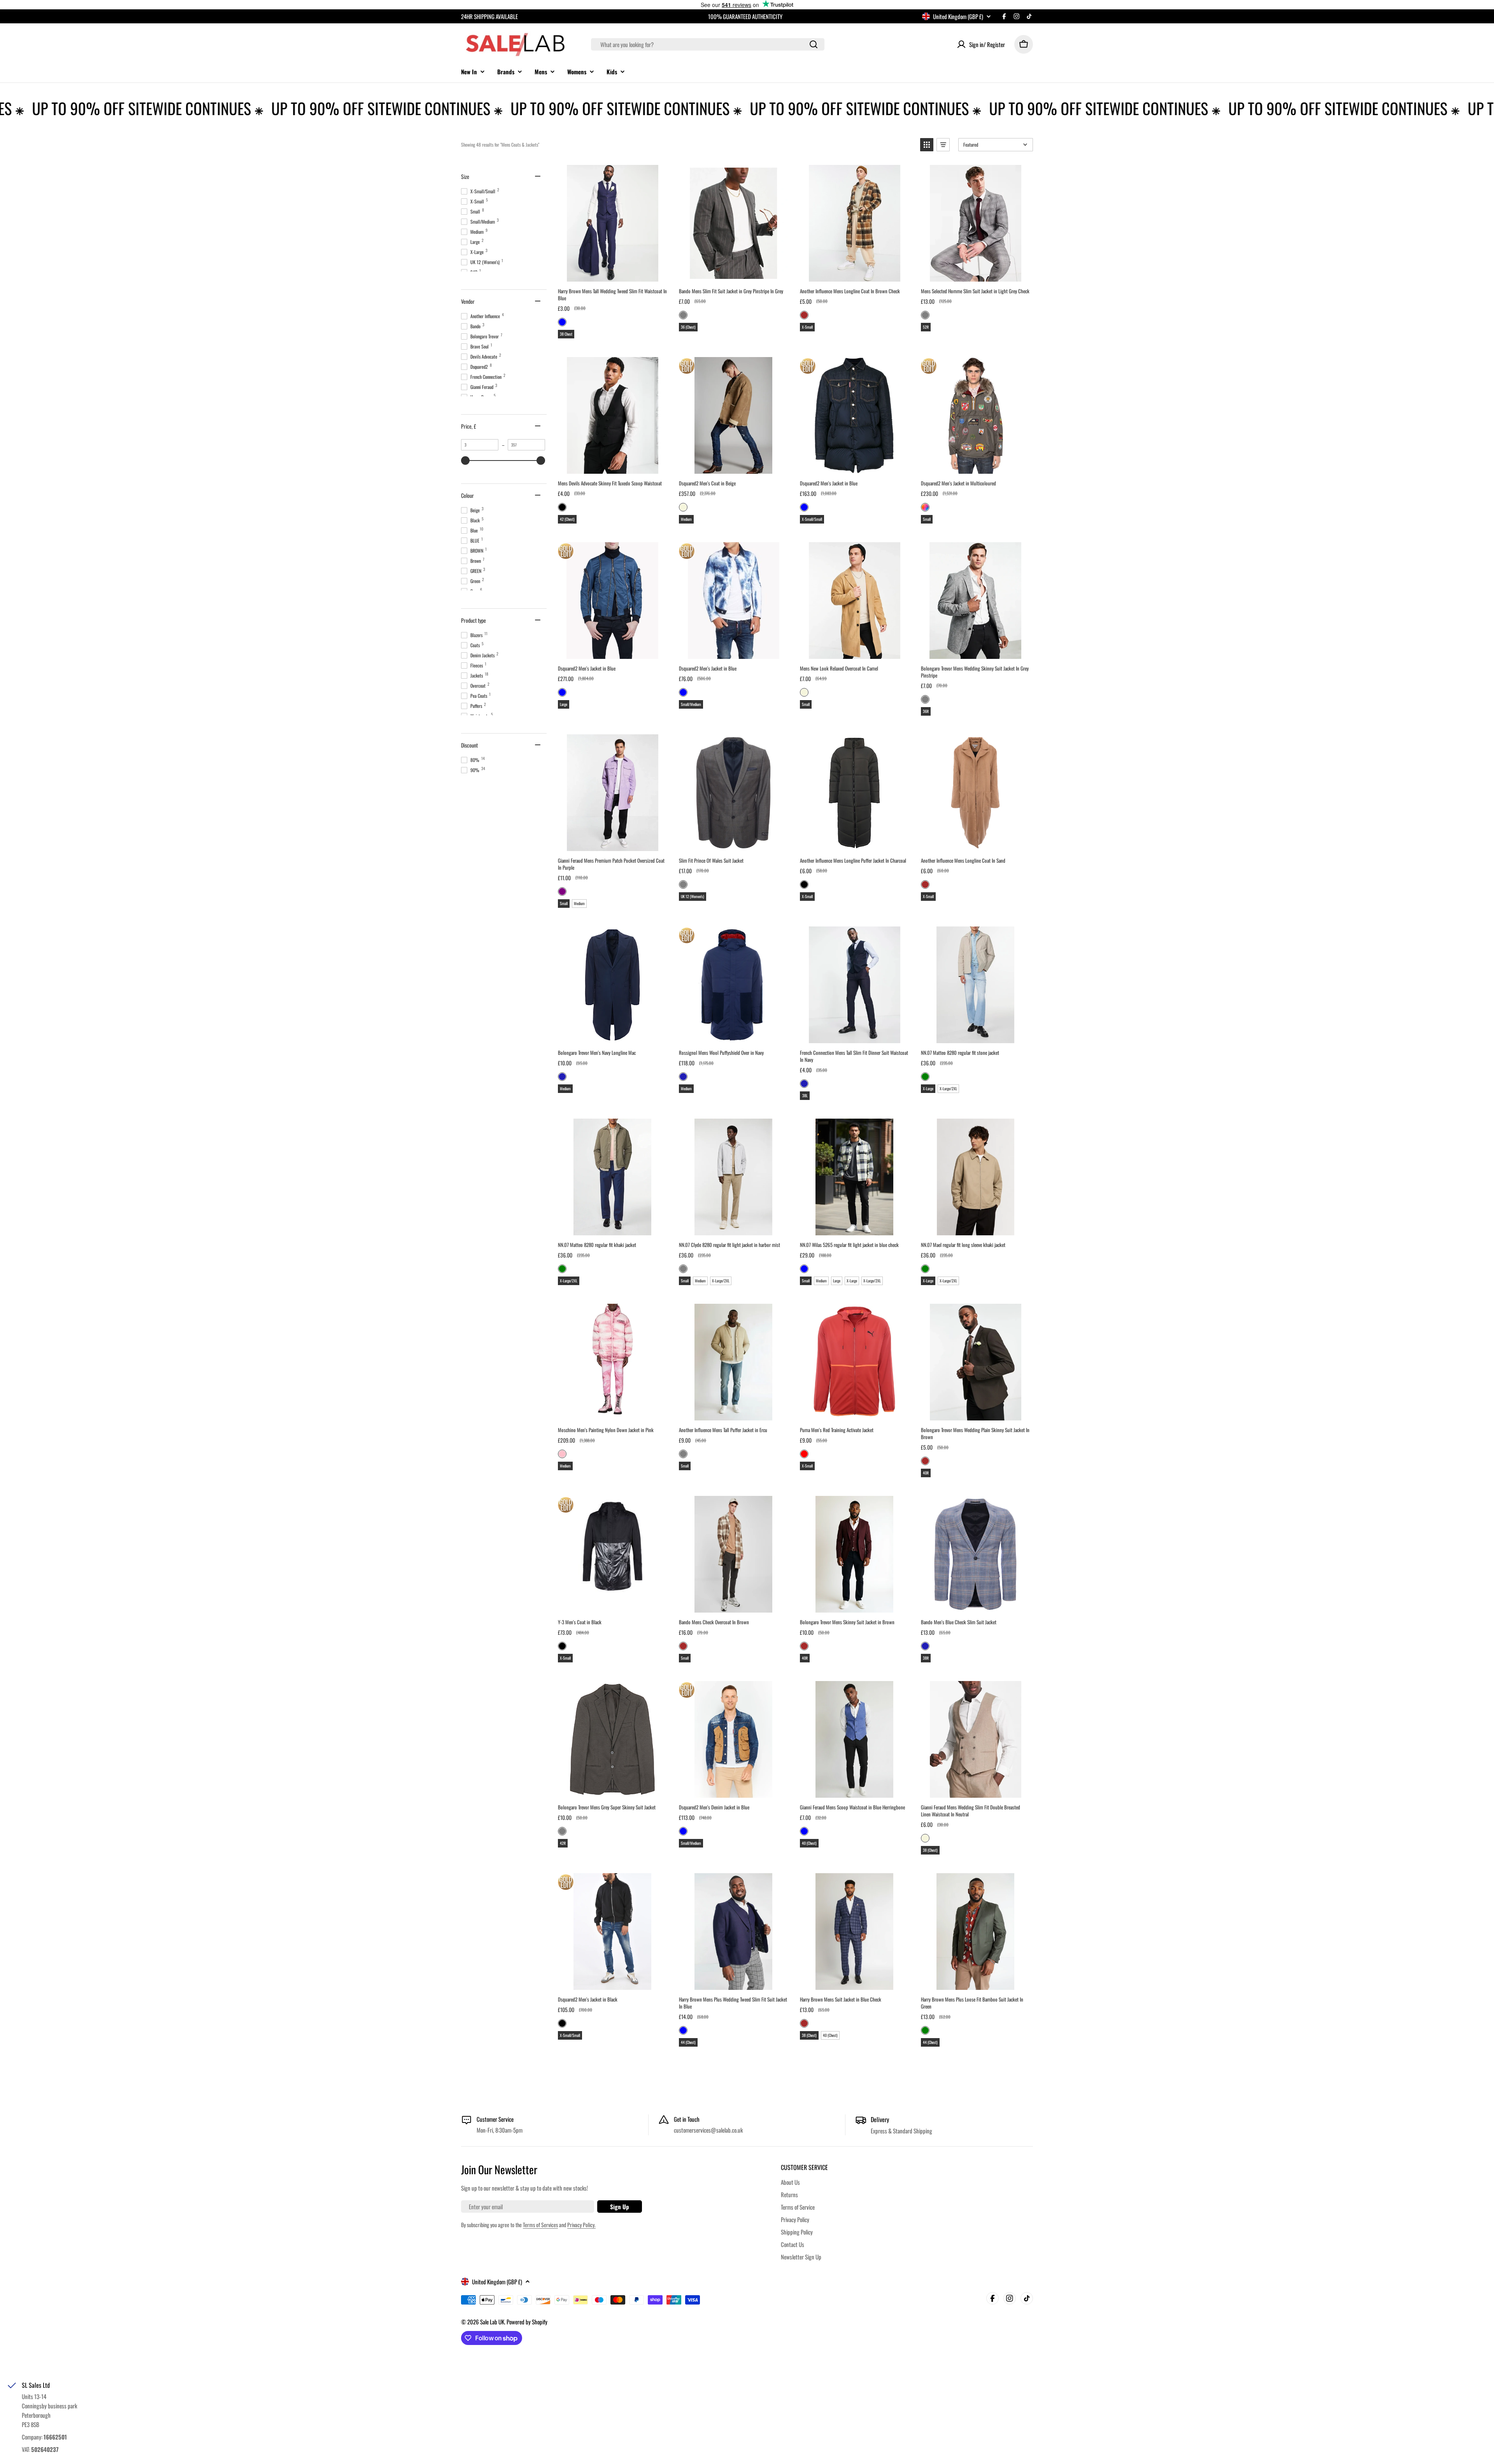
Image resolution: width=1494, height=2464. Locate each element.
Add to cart (612, 273)
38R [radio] (926, 1658)
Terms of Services (540, 2225)
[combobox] (708, 44)
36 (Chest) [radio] (688, 327)
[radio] (562, 322)
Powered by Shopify (527, 2322)
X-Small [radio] (807, 327)
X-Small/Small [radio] (812, 519)
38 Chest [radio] (566, 334)
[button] (927, 145)
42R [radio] (563, 1843)
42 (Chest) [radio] (567, 519)
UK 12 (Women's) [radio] (693, 896)
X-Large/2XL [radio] (948, 1088)
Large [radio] (564, 704)
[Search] (814, 44)
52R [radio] (926, 327)
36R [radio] (926, 711)
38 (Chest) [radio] (930, 1850)
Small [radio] (927, 519)
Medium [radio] (686, 519)
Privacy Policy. (581, 2225)
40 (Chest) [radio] (809, 1843)
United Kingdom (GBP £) (958, 16)
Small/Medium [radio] (691, 704)
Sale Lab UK (492, 2322)
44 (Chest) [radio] (688, 2042)
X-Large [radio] (928, 1088)
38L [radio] (805, 1095)
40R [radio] (926, 1473)
